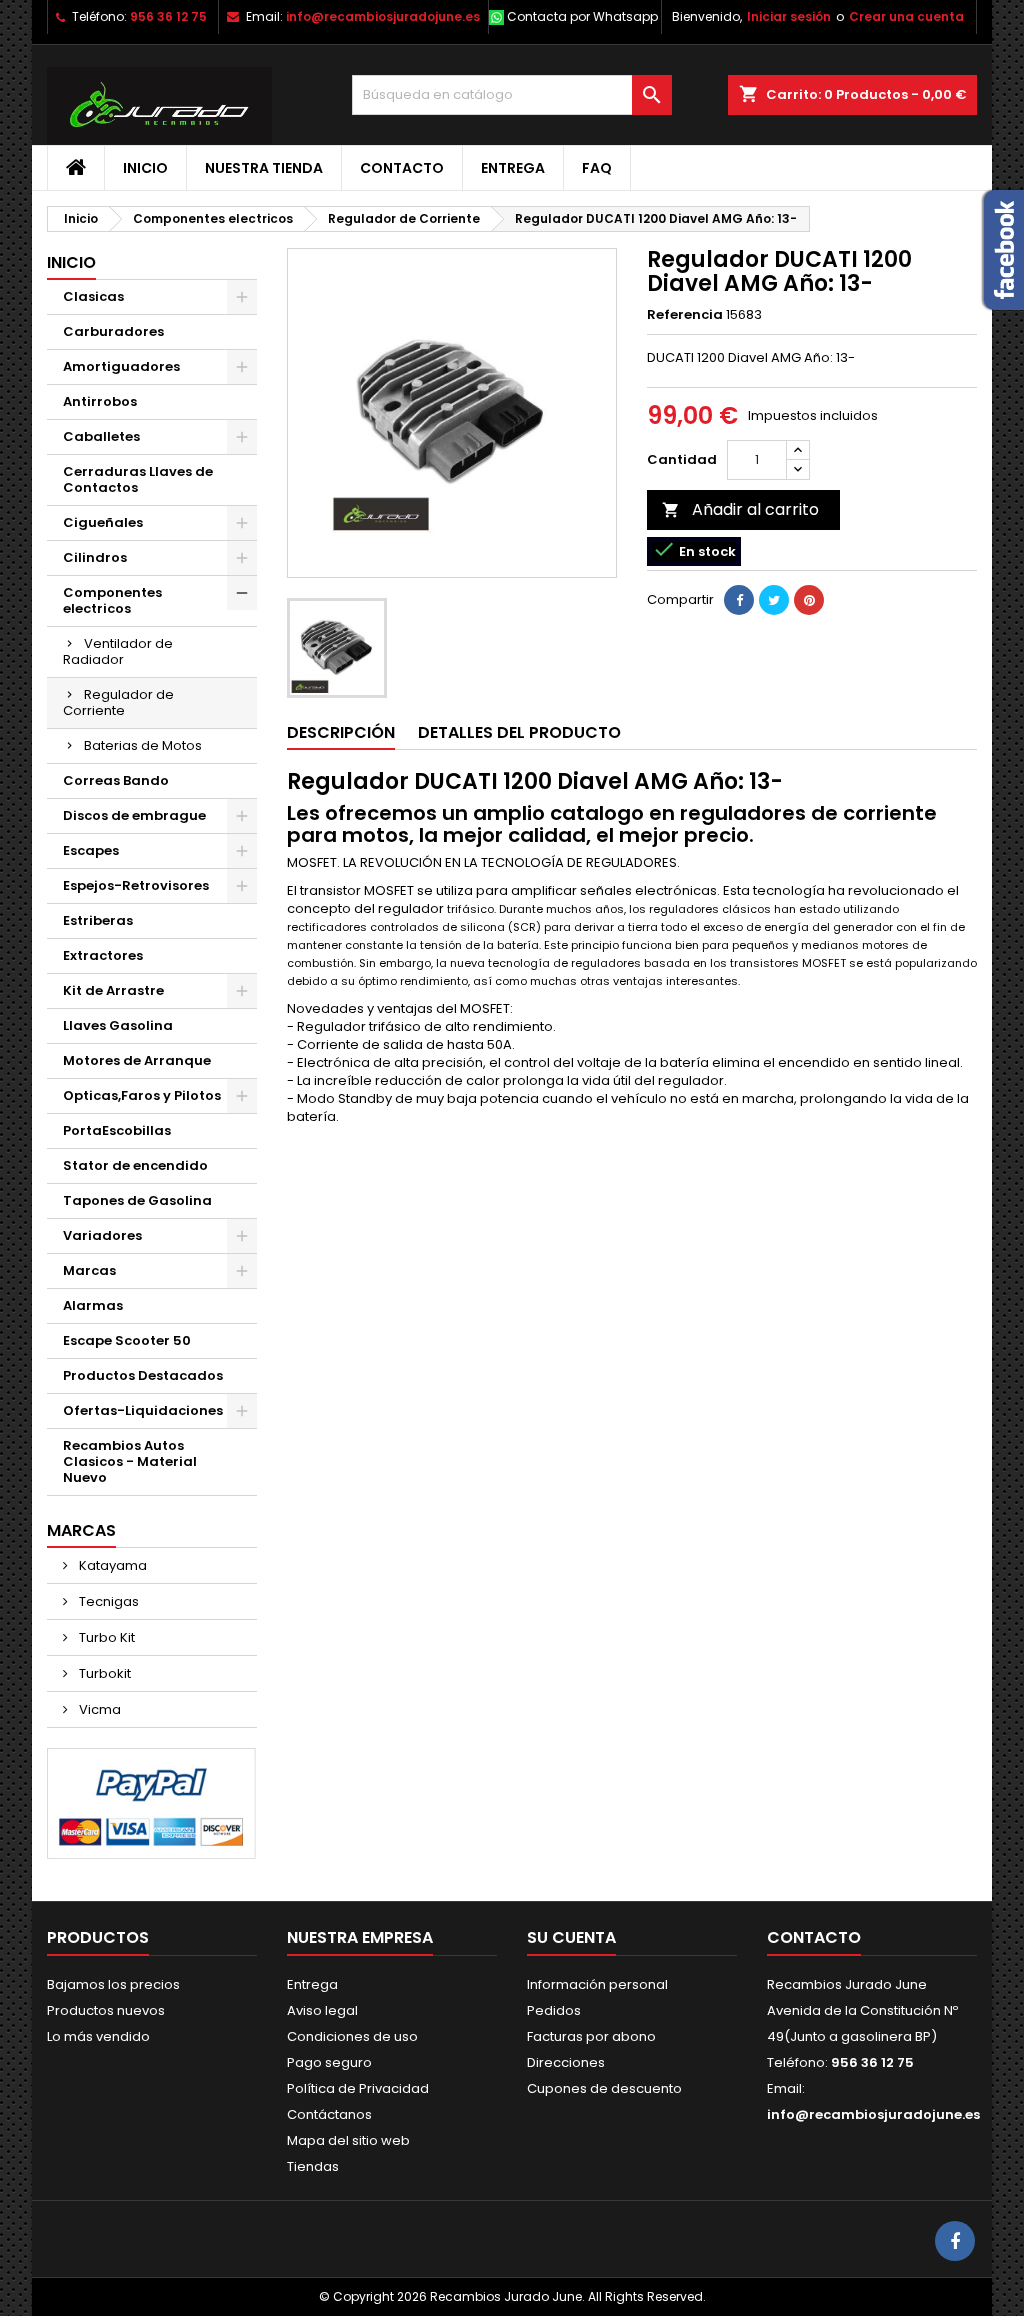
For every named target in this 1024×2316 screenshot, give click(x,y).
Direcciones (566, 2062)
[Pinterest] (809, 600)
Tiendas (313, 2166)
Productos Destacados (143, 1375)
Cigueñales (103, 522)
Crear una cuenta (906, 16)
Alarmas (93, 1305)
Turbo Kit (105, 1637)
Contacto (402, 168)
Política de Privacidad (358, 2088)
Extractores (103, 955)
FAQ (597, 168)
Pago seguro (329, 2062)
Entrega (513, 168)
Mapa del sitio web (348, 2140)
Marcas (89, 1270)
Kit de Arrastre (113, 990)
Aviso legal (322, 2010)
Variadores (102, 1235)
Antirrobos (100, 401)
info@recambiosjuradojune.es (383, 16)
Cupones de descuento (604, 2088)
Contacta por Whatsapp (582, 16)
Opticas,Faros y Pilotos (142, 1095)
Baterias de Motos (143, 745)
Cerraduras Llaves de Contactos (138, 479)
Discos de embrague (134, 815)
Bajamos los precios (113, 1984)
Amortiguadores (121, 366)
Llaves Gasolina (118, 1025)
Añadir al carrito (740, 509)
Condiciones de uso (352, 2036)
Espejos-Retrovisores (136, 885)
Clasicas (93, 296)
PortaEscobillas (117, 1130)
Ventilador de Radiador (118, 651)
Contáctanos (329, 2114)
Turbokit (103, 1673)
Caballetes (101, 436)
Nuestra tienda (264, 168)
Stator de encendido (135, 1165)
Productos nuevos (106, 2010)
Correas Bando (116, 780)
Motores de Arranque (137, 1060)
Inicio (145, 168)
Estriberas (98, 920)
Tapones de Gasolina (137, 1200)
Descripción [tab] (341, 732)
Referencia (685, 315)
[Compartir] (739, 600)
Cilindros (95, 557)
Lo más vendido (98, 2036)
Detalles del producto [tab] (519, 732)
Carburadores (113, 331)
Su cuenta (571, 1937)
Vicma (98, 1709)
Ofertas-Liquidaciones (143, 1410)
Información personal (597, 1984)
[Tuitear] (774, 600)
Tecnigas (107, 1601)
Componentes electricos (112, 600)
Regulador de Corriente (118, 702)
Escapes (91, 850)
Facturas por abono (591, 2036)
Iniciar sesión (789, 16)
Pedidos (554, 2010)
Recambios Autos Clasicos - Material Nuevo (130, 1461)
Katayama (111, 1565)
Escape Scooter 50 (127, 1340)
